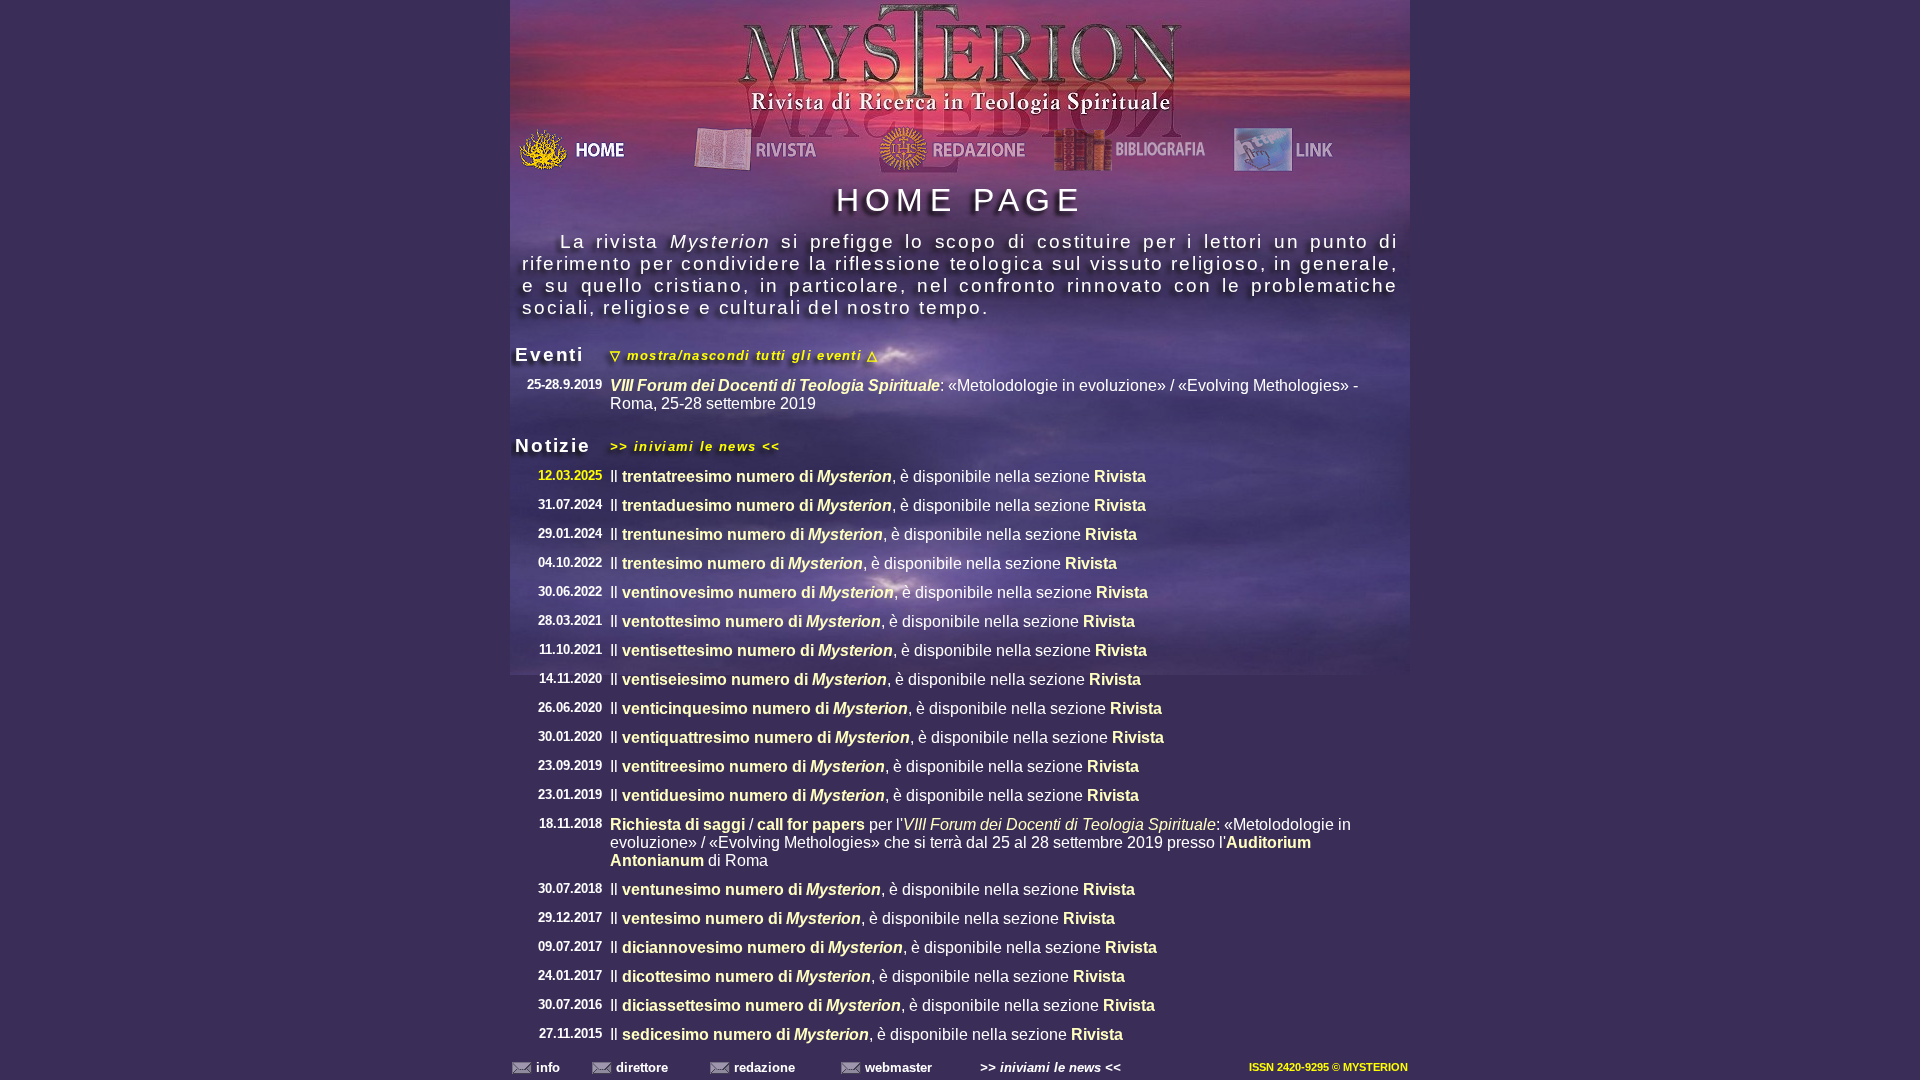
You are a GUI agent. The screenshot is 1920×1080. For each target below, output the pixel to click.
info (546, 1067)
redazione (762, 1067)
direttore (640, 1067)
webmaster (896, 1067)
